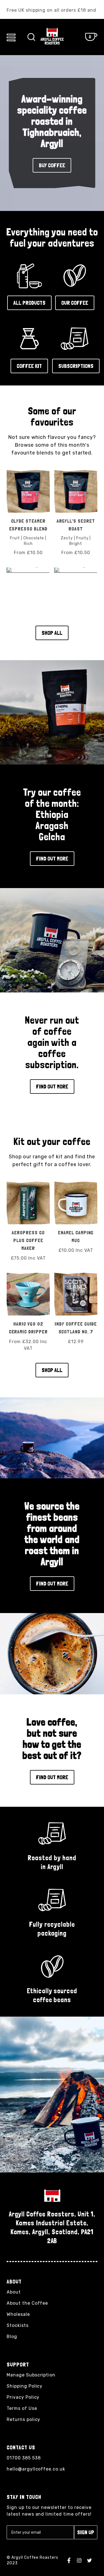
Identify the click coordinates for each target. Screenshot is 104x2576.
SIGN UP (86, 2532)
